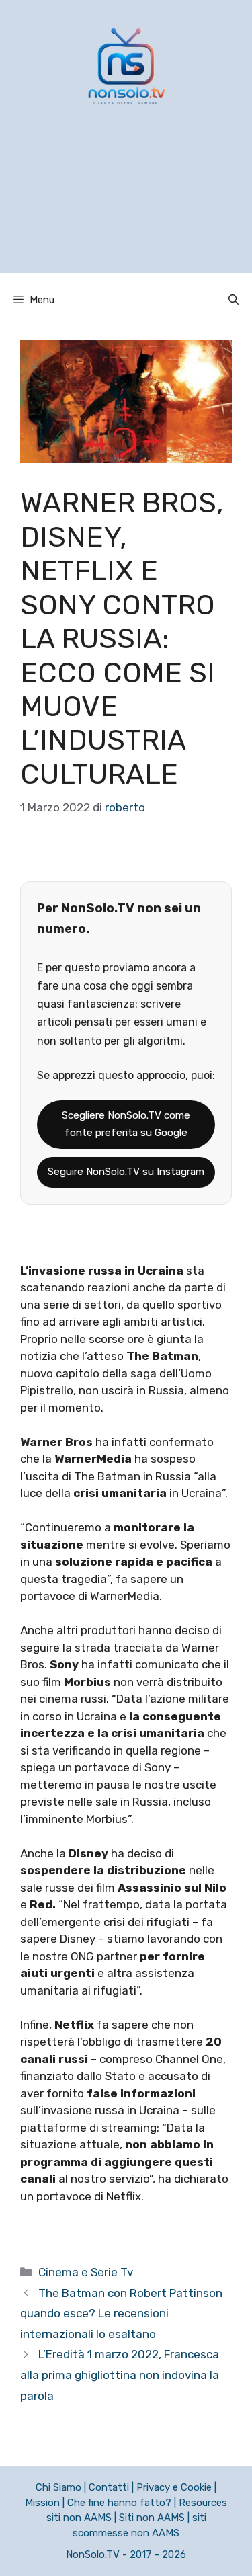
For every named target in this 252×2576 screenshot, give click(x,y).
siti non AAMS (79, 2518)
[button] (234, 300)
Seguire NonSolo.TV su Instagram (126, 1172)
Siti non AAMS (152, 2518)
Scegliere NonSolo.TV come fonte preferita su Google (126, 1124)
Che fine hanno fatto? (119, 2503)
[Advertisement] (126, 206)
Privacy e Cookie (174, 2487)
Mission (42, 2503)
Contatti (109, 2487)
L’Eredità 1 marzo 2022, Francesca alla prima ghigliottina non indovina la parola (120, 2375)
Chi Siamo (58, 2487)
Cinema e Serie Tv (86, 2272)
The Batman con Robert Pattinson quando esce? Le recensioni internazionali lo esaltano (121, 2313)
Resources (203, 2503)
